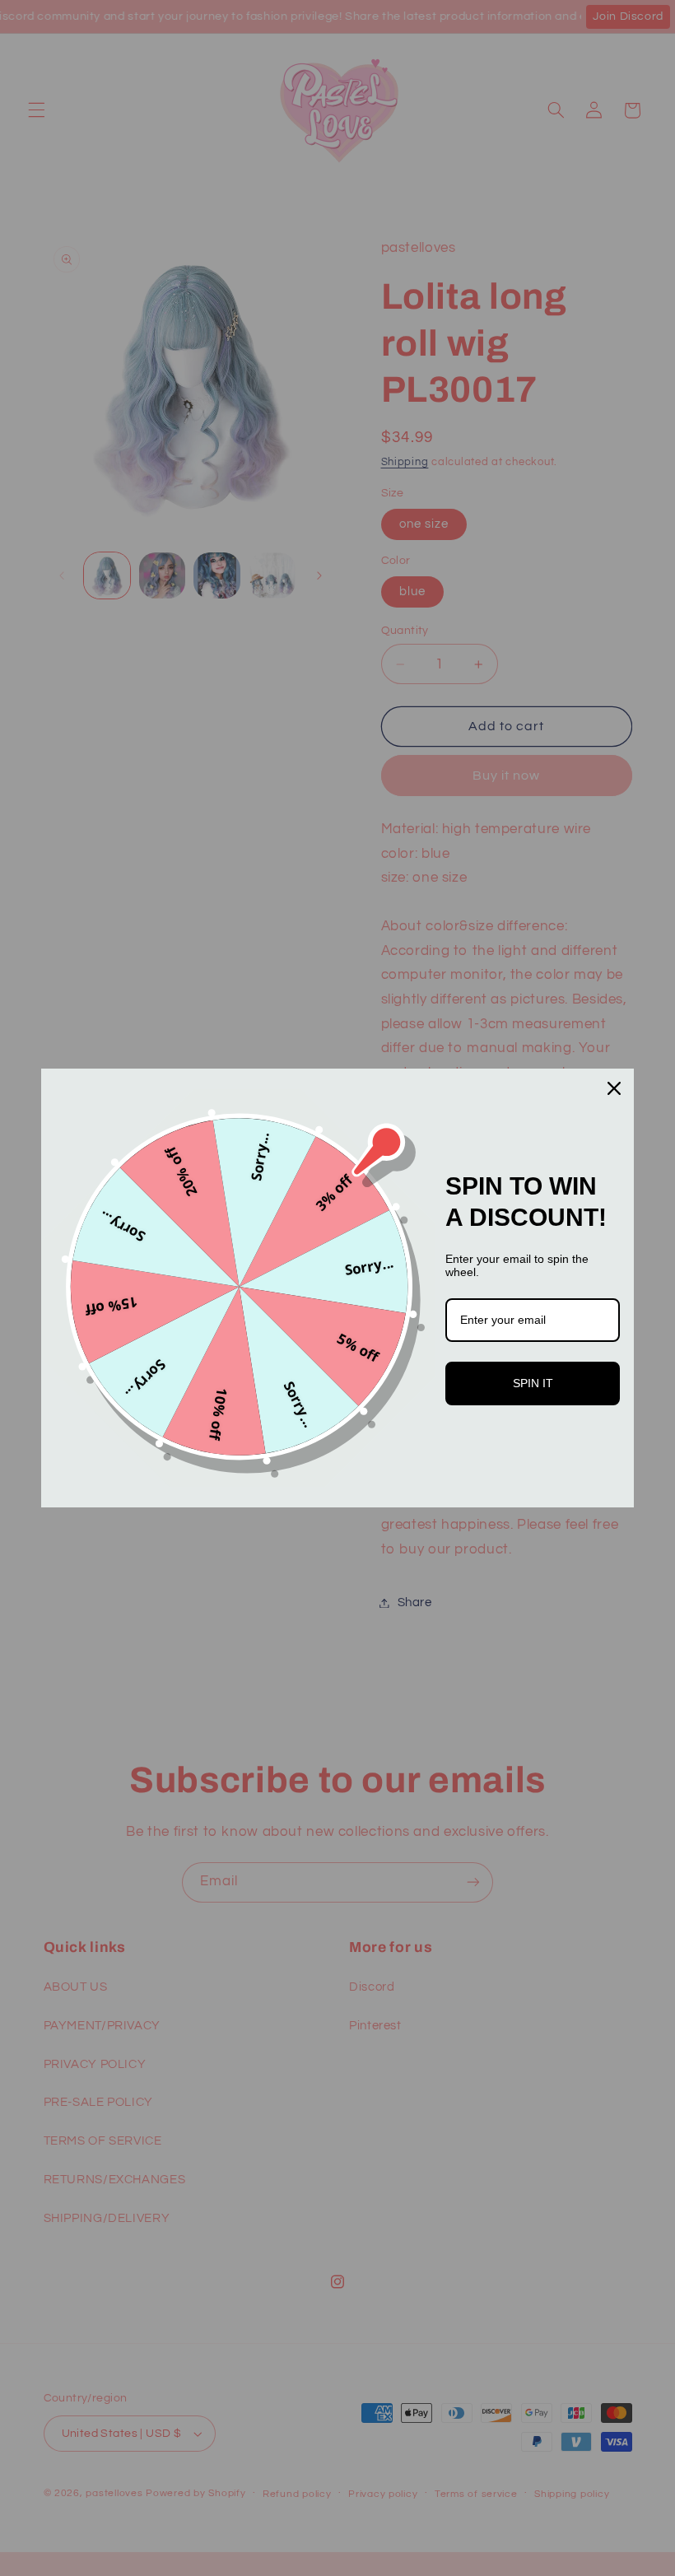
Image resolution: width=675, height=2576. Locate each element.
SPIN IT (533, 1383)
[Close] (614, 1088)
